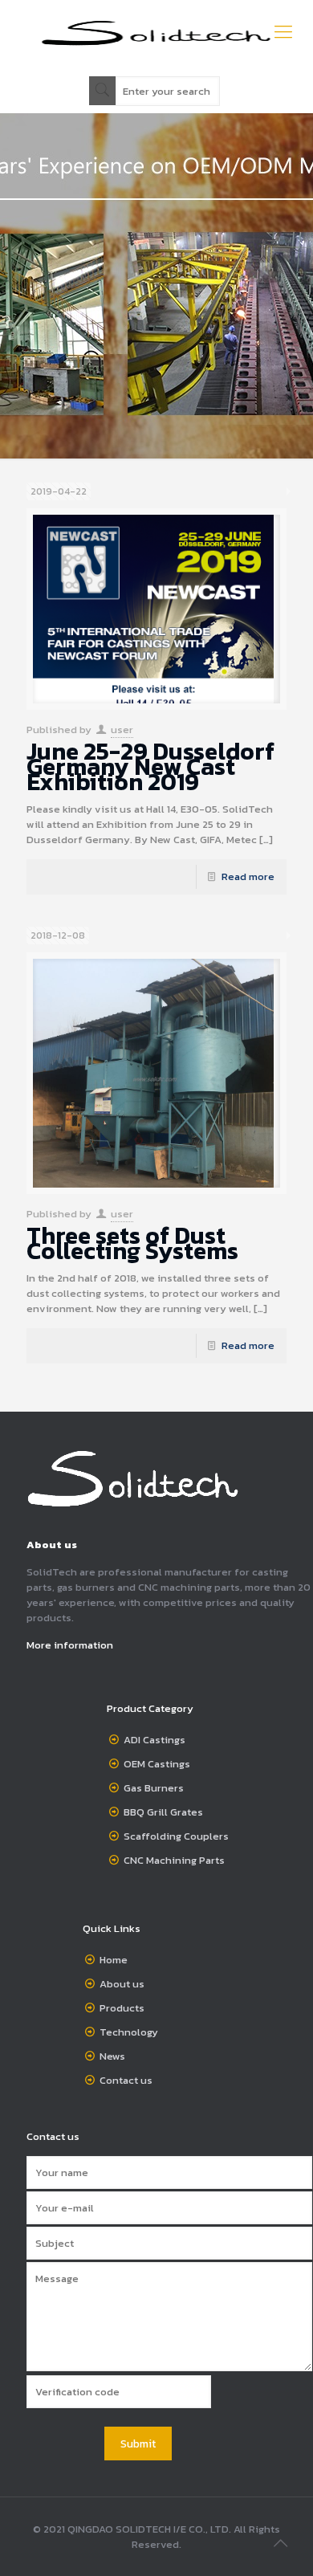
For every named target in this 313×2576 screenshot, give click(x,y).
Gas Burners (154, 1788)
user (122, 730)
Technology (129, 2032)
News (112, 2056)
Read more (248, 876)
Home (114, 1960)
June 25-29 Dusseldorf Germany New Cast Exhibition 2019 (150, 766)
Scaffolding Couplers (176, 1836)
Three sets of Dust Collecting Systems (132, 1243)
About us (122, 1984)
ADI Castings (154, 1740)
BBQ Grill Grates (163, 1812)
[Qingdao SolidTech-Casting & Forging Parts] (156, 32)
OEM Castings (157, 1764)
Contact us (126, 2080)
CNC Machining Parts (174, 1860)
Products (122, 2008)
